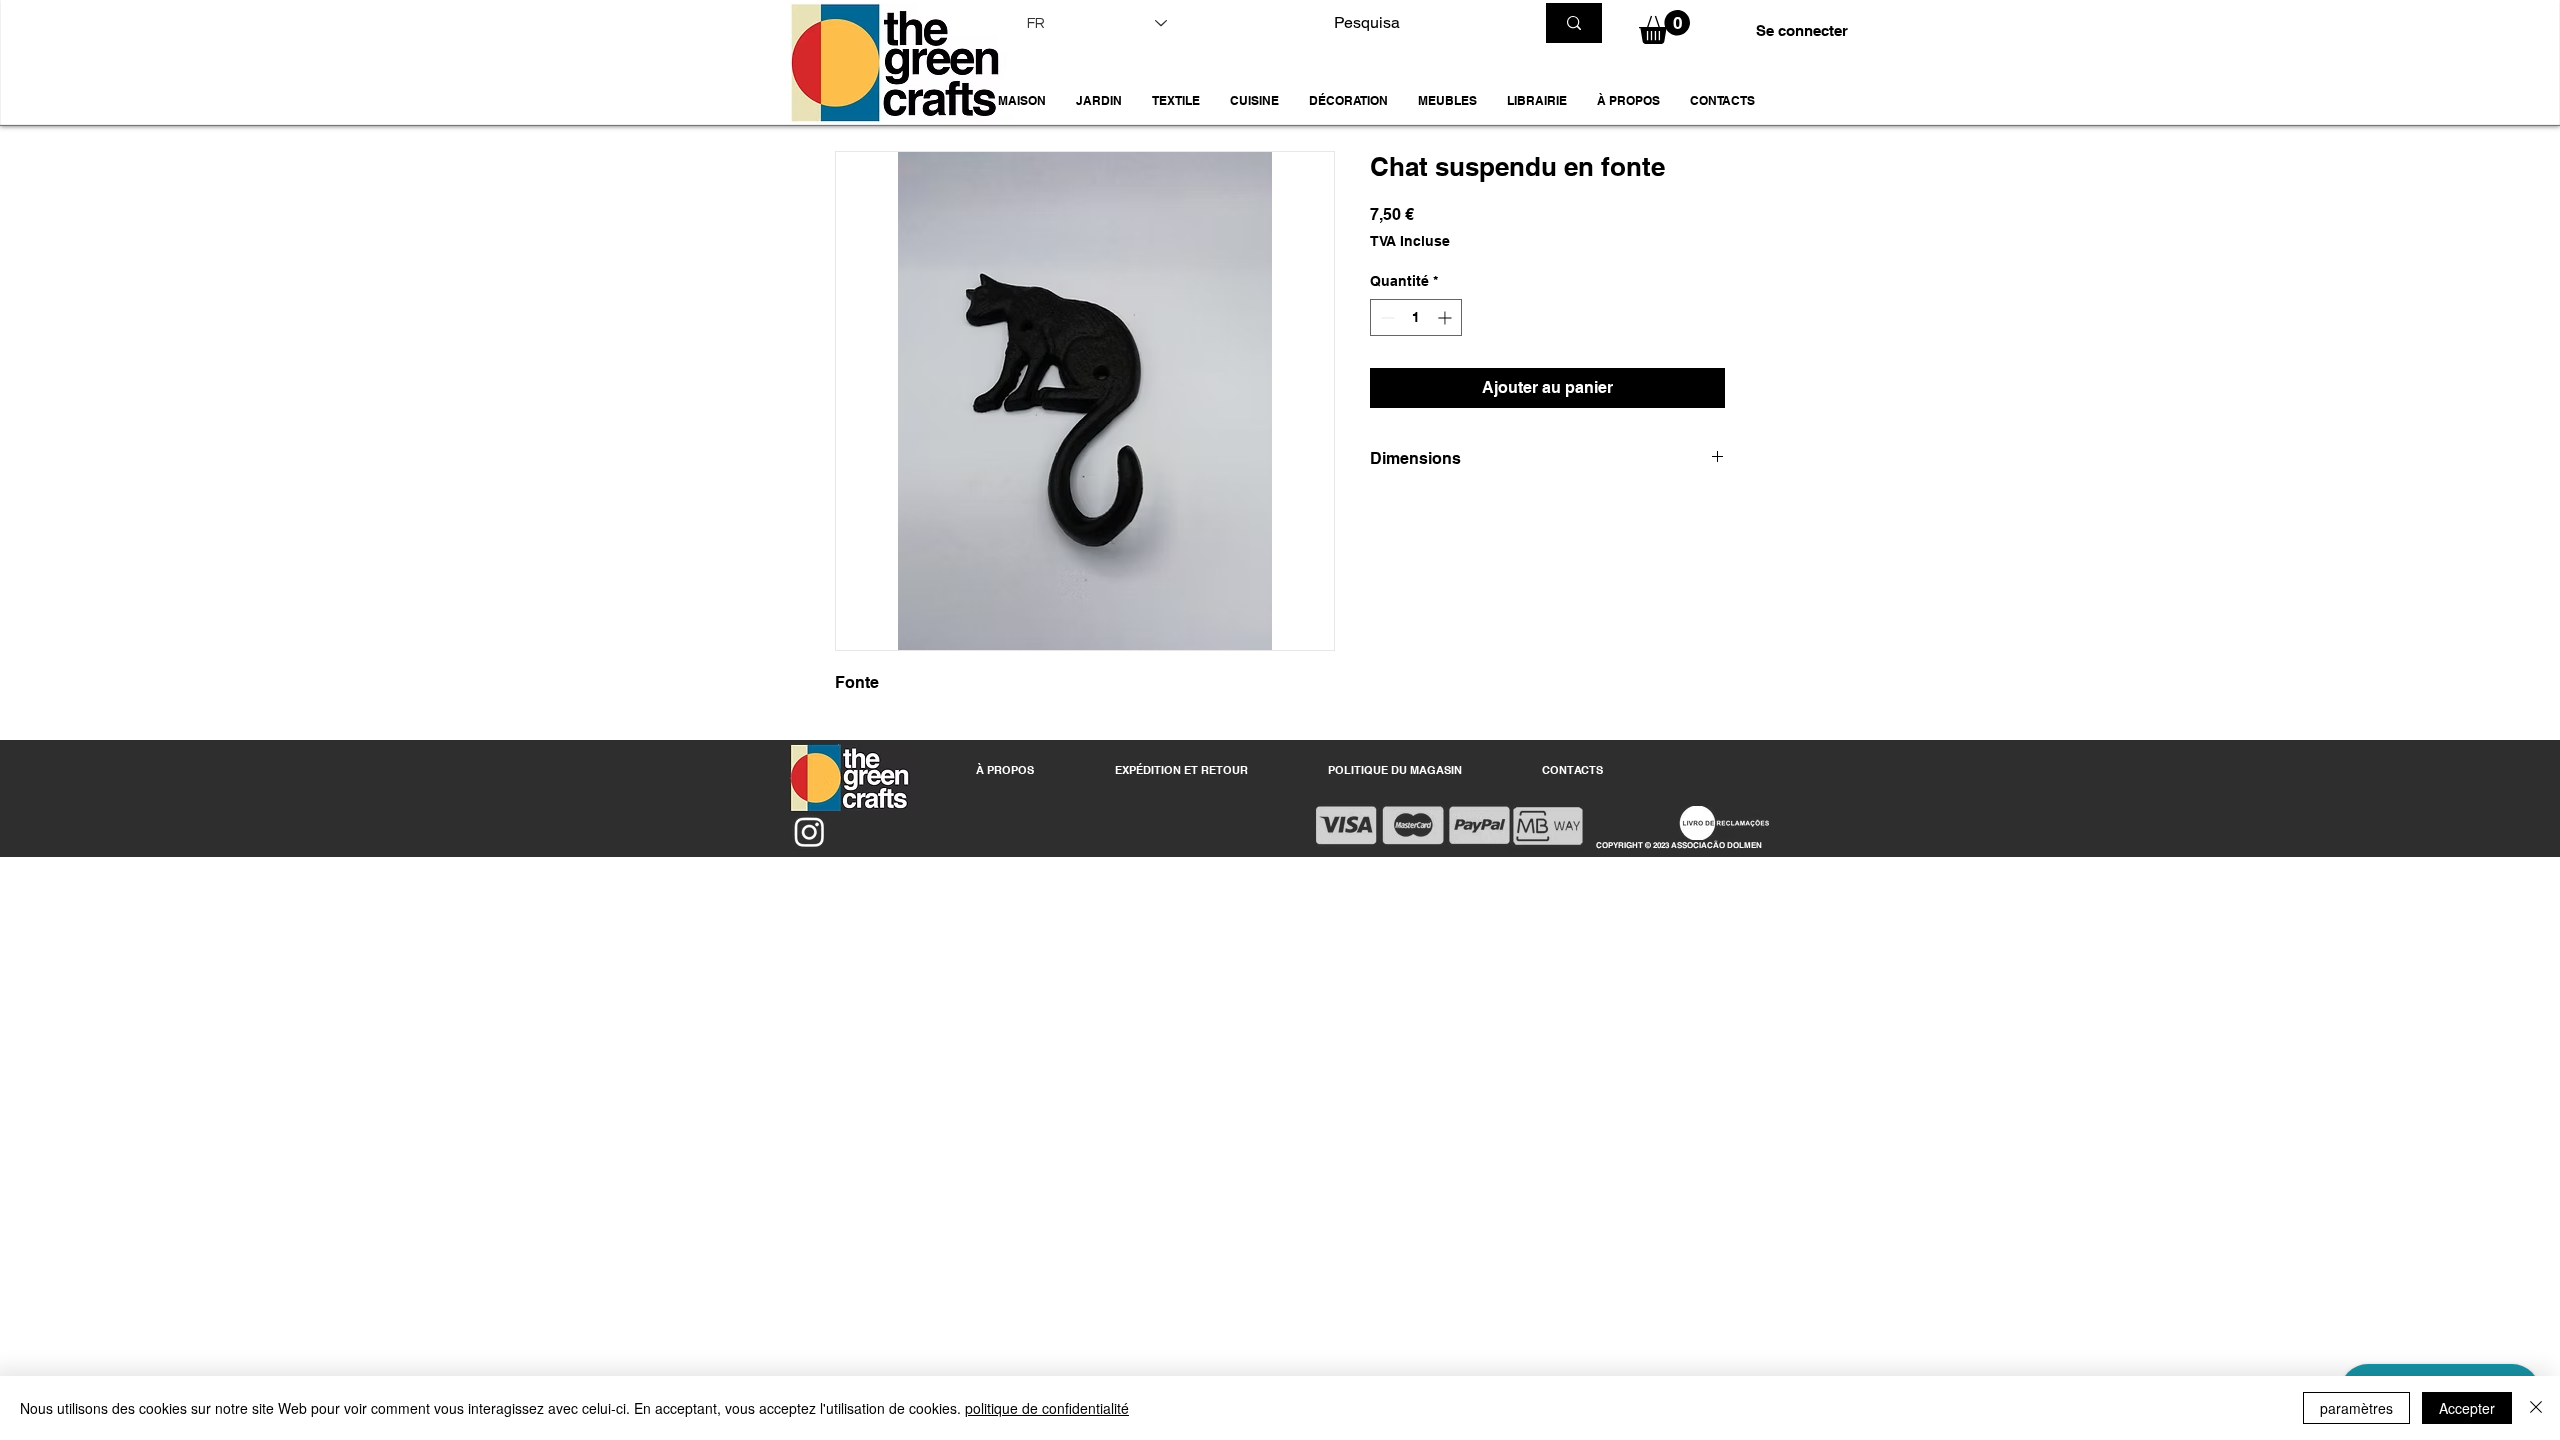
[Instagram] (809, 831)
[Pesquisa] (1574, 23)
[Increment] (1446, 317)
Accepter (2467, 1408)
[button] (1099, 101)
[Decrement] (1385, 317)
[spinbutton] (1416, 317)
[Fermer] (2536, 1408)
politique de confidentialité (1047, 1408)
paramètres (2356, 1408)
